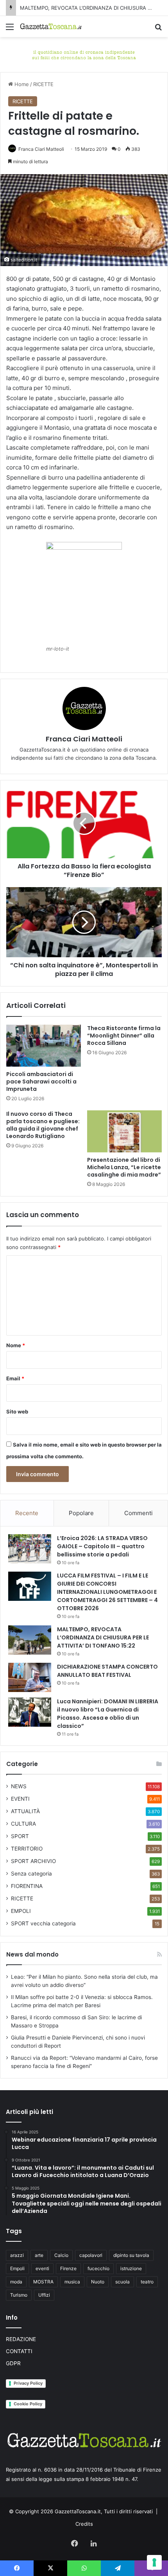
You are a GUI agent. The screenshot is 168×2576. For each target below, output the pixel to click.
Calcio (61, 2255)
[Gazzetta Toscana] (84, 54)
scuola (122, 2282)
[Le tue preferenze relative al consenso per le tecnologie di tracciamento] (154, 2562)
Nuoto (98, 2282)
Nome (16, 1345)
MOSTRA (43, 2282)
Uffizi (44, 2295)
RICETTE (43, 84)
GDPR (13, 2363)
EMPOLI (21, 1911)
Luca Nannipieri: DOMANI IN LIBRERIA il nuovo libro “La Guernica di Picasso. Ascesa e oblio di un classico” (108, 1714)
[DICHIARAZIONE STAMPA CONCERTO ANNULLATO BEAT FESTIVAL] (30, 1677)
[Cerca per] (158, 29)
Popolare (81, 1513)
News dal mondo (32, 1954)
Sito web (17, 1412)
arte (39, 2255)
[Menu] (10, 29)
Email (15, 1378)
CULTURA (23, 1824)
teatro (147, 2282)
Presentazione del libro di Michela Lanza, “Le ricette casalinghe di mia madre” (124, 1167)
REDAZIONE (21, 2339)
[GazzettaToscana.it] (51, 26)
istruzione (131, 2268)
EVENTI (20, 1799)
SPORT (20, 1836)
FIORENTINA (27, 1886)
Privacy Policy (28, 2383)
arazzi (17, 2255)
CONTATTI (19, 2351)
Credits (84, 2524)
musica (72, 2282)
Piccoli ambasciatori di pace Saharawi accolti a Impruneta (41, 1082)
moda (16, 2282)
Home (21, 84)
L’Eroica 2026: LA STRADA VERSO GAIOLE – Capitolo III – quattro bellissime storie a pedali (102, 1546)
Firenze (68, 2268)
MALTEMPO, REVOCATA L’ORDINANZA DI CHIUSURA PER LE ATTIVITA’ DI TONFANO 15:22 (103, 1637)
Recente (27, 1513)
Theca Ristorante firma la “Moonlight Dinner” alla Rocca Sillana (124, 1036)
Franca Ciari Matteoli (41, 149)
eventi (42, 2268)
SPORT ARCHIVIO (33, 1861)
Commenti (139, 1513)
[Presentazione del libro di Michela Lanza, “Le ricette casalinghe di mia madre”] (124, 1131)
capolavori (91, 2255)
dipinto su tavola (131, 2255)
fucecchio (98, 2268)
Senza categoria (31, 1874)
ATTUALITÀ (25, 1811)
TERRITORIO (27, 1849)
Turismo (19, 2295)
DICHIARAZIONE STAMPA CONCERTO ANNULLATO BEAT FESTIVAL (107, 1671)
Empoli (17, 2268)
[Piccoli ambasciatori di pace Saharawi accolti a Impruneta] (44, 1046)
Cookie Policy (28, 2404)
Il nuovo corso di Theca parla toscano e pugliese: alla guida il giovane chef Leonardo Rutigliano (43, 1125)
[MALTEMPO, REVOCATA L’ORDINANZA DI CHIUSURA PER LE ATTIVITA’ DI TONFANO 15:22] (30, 1640)
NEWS (19, 1786)
